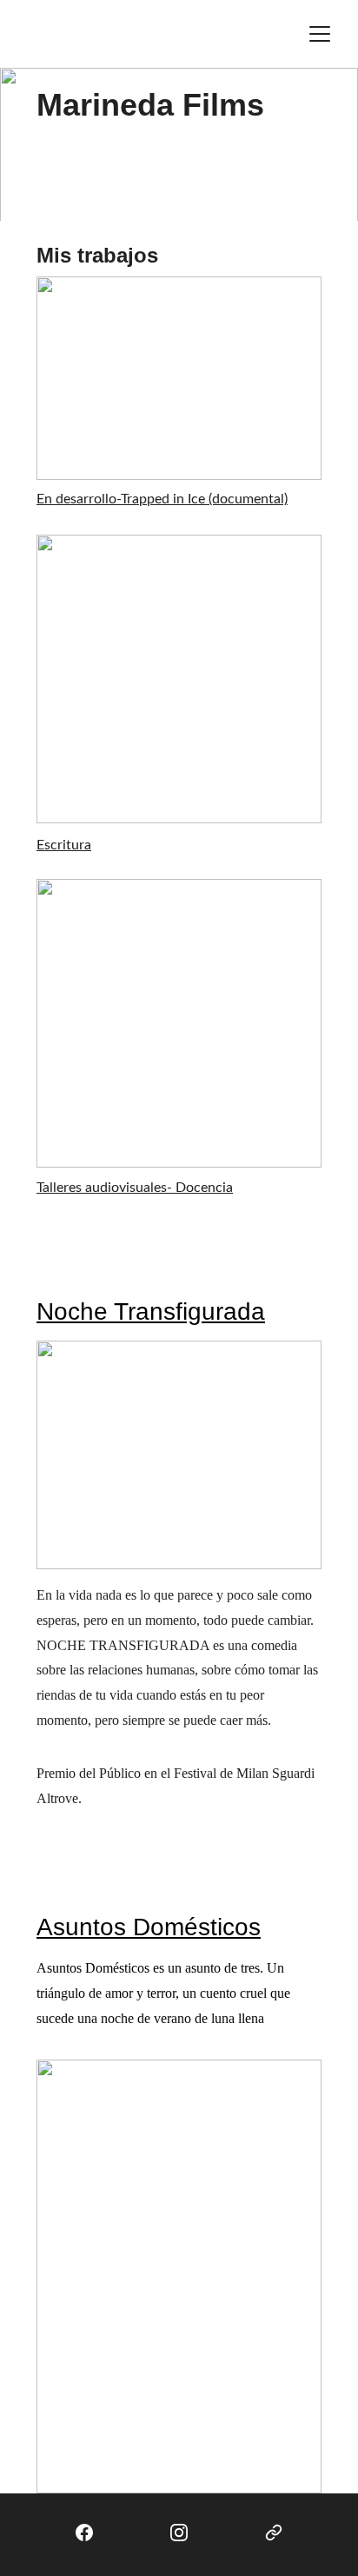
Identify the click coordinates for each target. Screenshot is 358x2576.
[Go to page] (274, 2533)
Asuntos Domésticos (149, 1927)
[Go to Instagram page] (179, 2533)
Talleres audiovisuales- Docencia (135, 1188)
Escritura (64, 845)
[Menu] (320, 34)
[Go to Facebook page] (84, 2533)
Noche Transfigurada (151, 1311)
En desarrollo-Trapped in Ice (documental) (162, 499)
